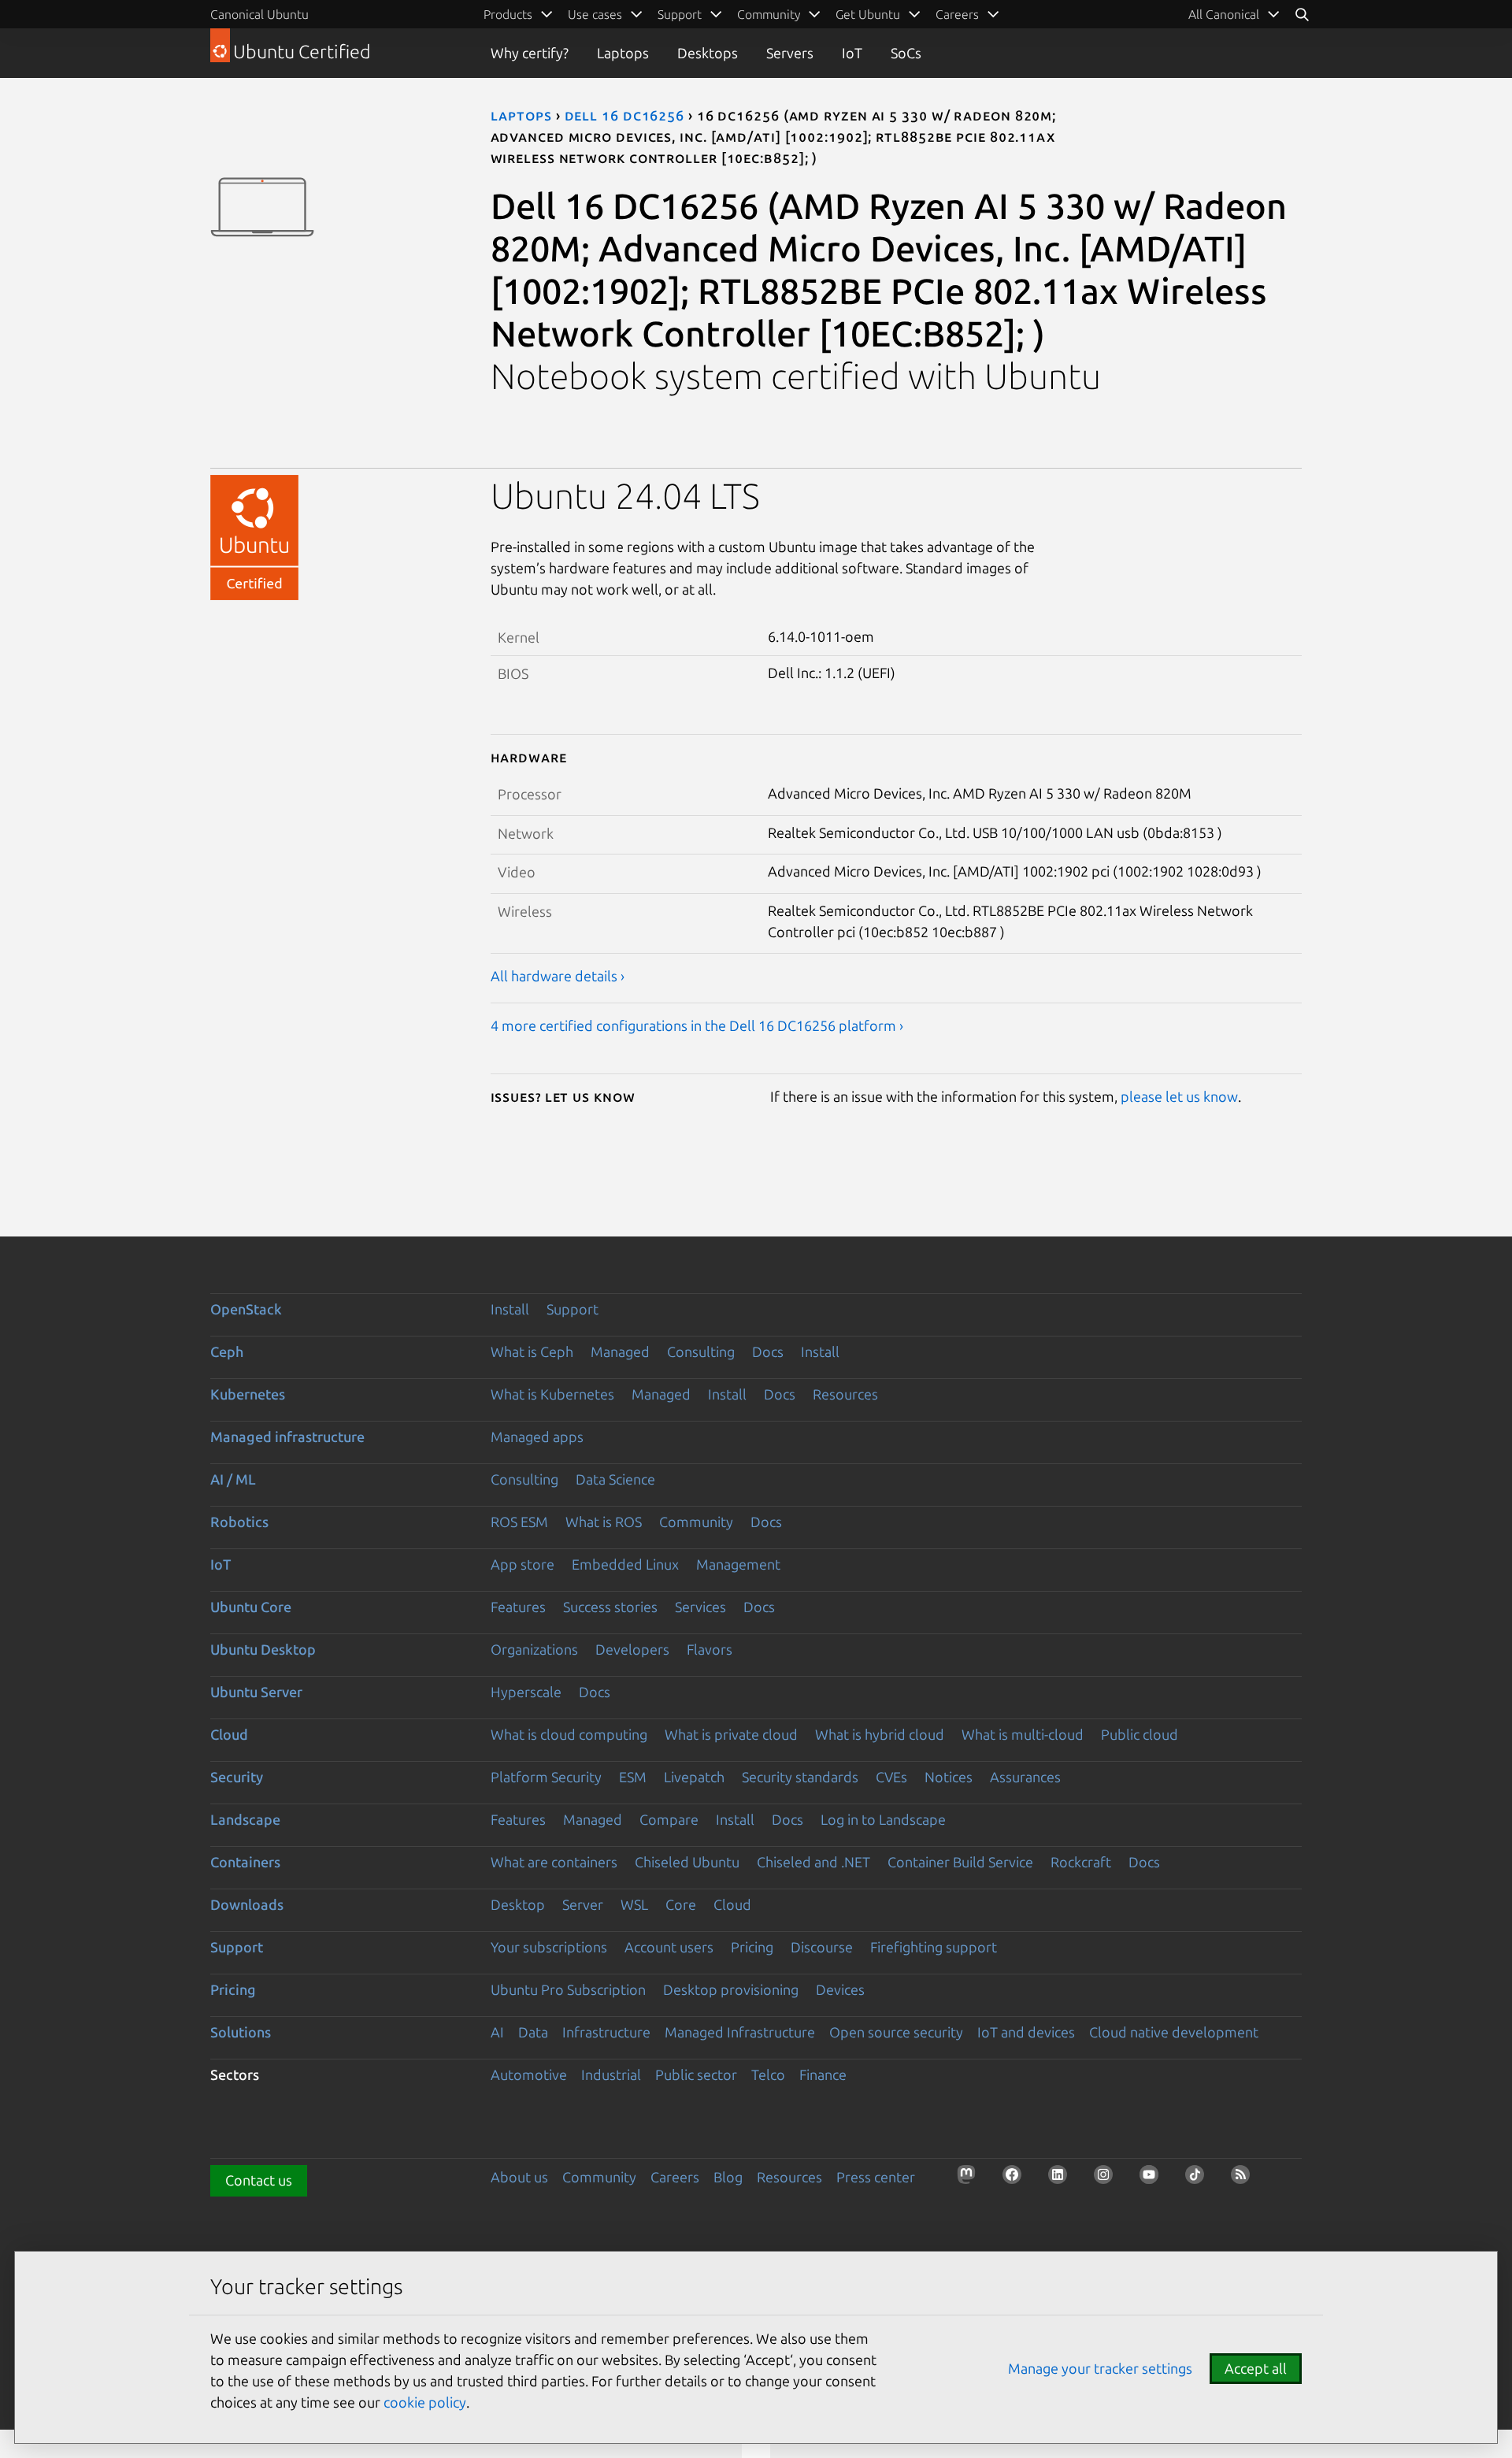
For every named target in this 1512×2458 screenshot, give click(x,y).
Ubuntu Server (256, 1692)
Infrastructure (606, 2032)
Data (533, 2032)
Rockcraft (1081, 1862)
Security (237, 1777)
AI (497, 2032)
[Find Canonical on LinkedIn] (1062, 2179)
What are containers (554, 1862)
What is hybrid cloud (880, 1734)
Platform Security (546, 1777)
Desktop (518, 1904)
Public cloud (1140, 1734)
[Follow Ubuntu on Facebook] (1017, 2179)
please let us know (1179, 1096)
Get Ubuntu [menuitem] (868, 14)
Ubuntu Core (251, 1607)
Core (681, 1904)
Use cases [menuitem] (595, 14)
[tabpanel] (897, 774)
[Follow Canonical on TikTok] (1199, 2179)
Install (510, 1309)
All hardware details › (558, 976)
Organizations (534, 1649)
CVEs (891, 1777)
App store (523, 1564)
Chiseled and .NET (813, 1862)
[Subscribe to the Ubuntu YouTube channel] (1154, 2179)
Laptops (623, 53)
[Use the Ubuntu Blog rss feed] (1245, 2179)
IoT (852, 53)
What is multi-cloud (1023, 1734)
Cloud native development (1174, 2032)
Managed (620, 1351)
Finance (823, 2074)
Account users (669, 1947)
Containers (245, 1862)
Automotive (529, 2074)
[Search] (1302, 14)
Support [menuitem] (680, 14)
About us (519, 2177)
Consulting (701, 1351)
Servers (790, 53)
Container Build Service (960, 1862)
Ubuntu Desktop (263, 1649)
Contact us (259, 2180)
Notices (949, 1777)
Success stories (610, 1607)
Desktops (708, 53)
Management (738, 1564)
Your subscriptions (549, 1947)
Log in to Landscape (883, 1819)
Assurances (1025, 1777)
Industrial (611, 2074)
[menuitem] (1234, 14)
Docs (768, 1351)
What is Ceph (532, 1351)
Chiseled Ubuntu (687, 1862)
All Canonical (1224, 14)
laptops (521, 115)
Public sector (696, 2074)
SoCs (906, 53)
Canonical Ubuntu (259, 14)
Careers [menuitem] (957, 14)
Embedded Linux (625, 1564)
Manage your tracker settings (1100, 2368)
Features (518, 1607)
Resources (845, 1394)
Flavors (710, 1649)
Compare (669, 1819)
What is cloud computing (569, 1734)
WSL (634, 1904)
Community (696, 1522)
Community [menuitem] (769, 14)
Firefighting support (934, 1947)
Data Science (615, 1479)
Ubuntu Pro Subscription (568, 1989)
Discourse (822, 1947)
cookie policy (425, 2402)
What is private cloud (731, 1734)
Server (583, 1904)
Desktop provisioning (731, 1989)
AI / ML (233, 1479)
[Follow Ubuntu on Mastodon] (971, 2179)
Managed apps (537, 1437)
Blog (728, 2177)
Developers (632, 1649)
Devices (840, 1989)
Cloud (229, 1734)
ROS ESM (519, 1522)
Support (573, 1309)
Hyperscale (526, 1692)
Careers (675, 2177)
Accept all (1256, 2368)
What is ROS (604, 1522)
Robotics (239, 1522)
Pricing (752, 1947)
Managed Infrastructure (740, 2032)
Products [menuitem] (508, 14)
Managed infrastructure (287, 1437)
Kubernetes (248, 1394)
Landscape (245, 1819)
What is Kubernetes (552, 1394)
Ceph (227, 1351)
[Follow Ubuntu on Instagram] (1108, 2179)
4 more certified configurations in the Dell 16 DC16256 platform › (697, 1025)
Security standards (800, 1777)
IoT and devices (1026, 2032)
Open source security (896, 2032)
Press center (876, 2177)
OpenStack (246, 1309)
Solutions (241, 2032)
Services (700, 1607)
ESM (633, 1777)
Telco (768, 2074)
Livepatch (694, 1777)
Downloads (247, 1904)
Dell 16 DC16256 (625, 115)
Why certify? (530, 53)
